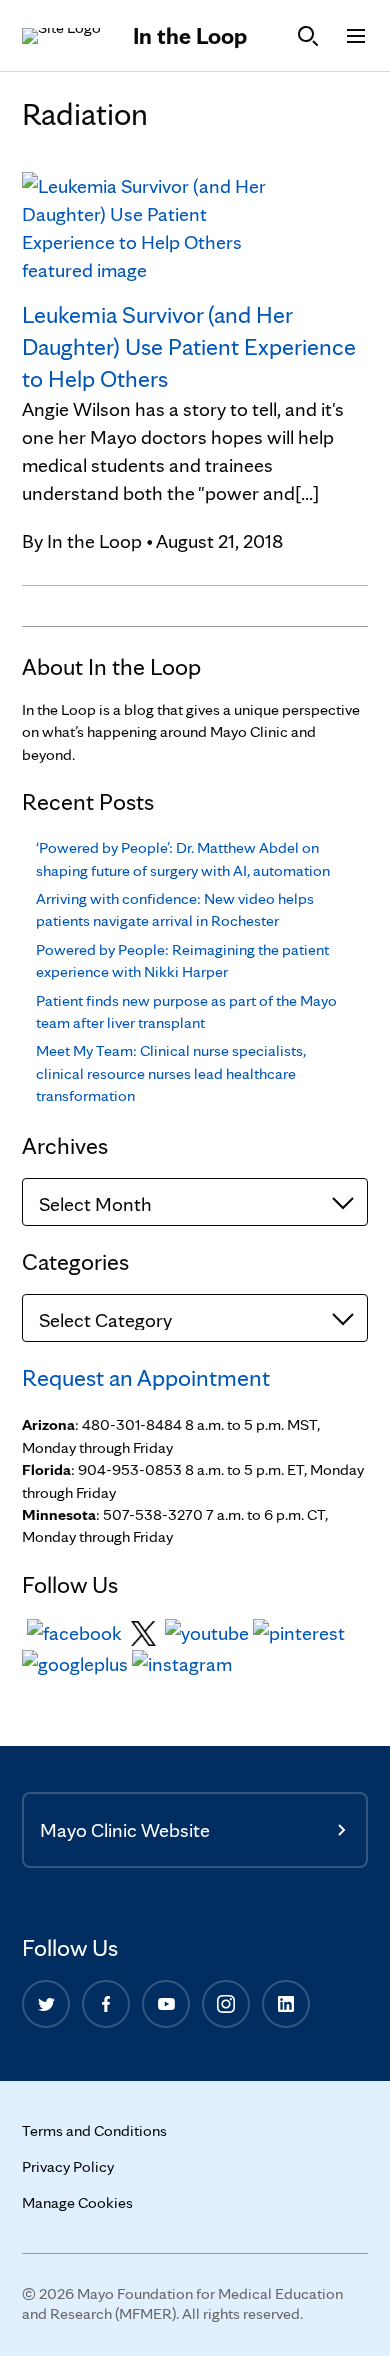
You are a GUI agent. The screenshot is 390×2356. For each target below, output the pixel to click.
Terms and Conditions (94, 2130)
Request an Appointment (146, 1377)
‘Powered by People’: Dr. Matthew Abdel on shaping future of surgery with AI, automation (183, 858)
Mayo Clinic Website (125, 1830)
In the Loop (190, 35)
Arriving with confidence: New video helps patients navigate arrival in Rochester (175, 909)
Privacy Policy (68, 2166)
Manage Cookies (77, 2202)
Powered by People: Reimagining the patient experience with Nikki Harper (182, 960)
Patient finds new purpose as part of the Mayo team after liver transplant (186, 1011)
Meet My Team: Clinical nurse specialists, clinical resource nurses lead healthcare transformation (171, 1073)
